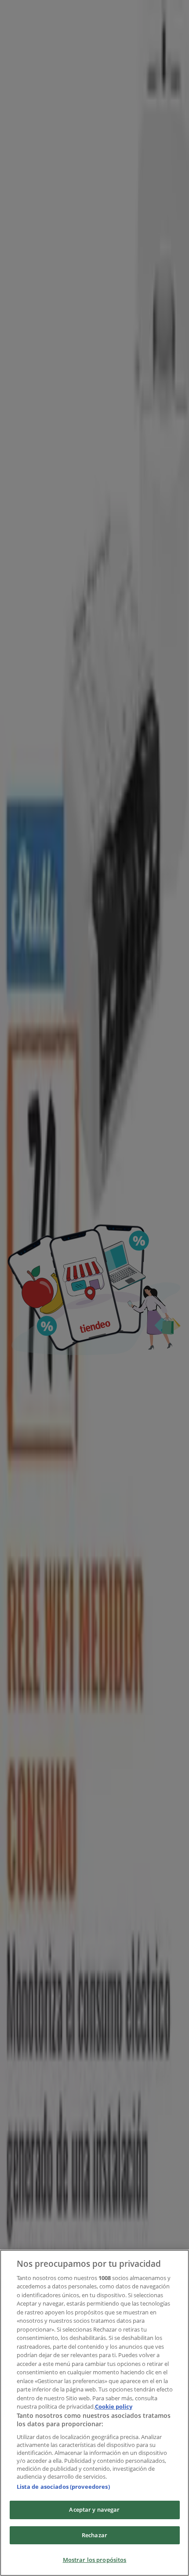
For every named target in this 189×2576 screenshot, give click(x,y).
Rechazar (94, 2535)
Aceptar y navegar (94, 2509)
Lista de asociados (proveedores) (63, 2487)
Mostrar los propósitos (95, 2560)
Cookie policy (114, 2406)
